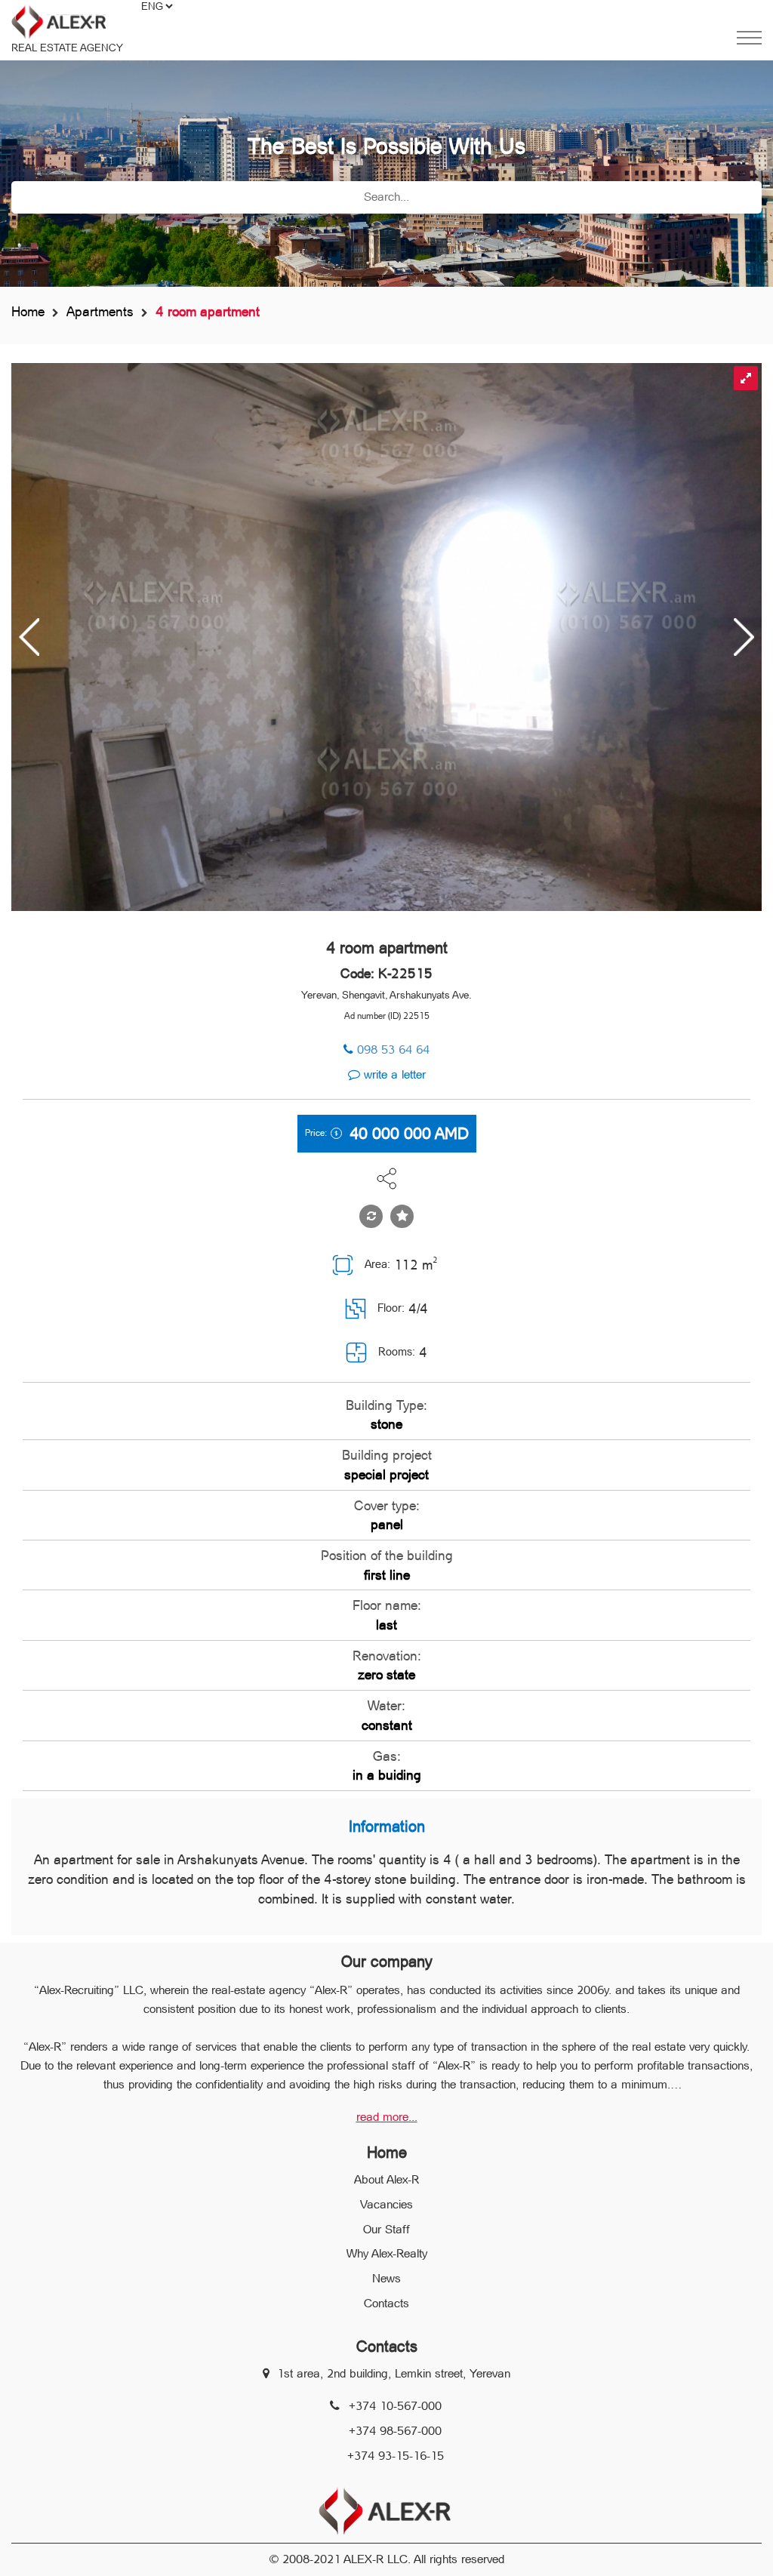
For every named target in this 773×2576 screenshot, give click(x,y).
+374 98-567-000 (395, 2431)
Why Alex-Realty (387, 2253)
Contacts (386, 2303)
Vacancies (386, 2204)
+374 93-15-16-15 (396, 2456)
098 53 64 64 (393, 1049)
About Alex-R (386, 2179)
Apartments (100, 311)
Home (28, 311)
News (386, 2278)
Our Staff (386, 2229)
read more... (387, 2117)
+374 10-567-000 (395, 2406)
